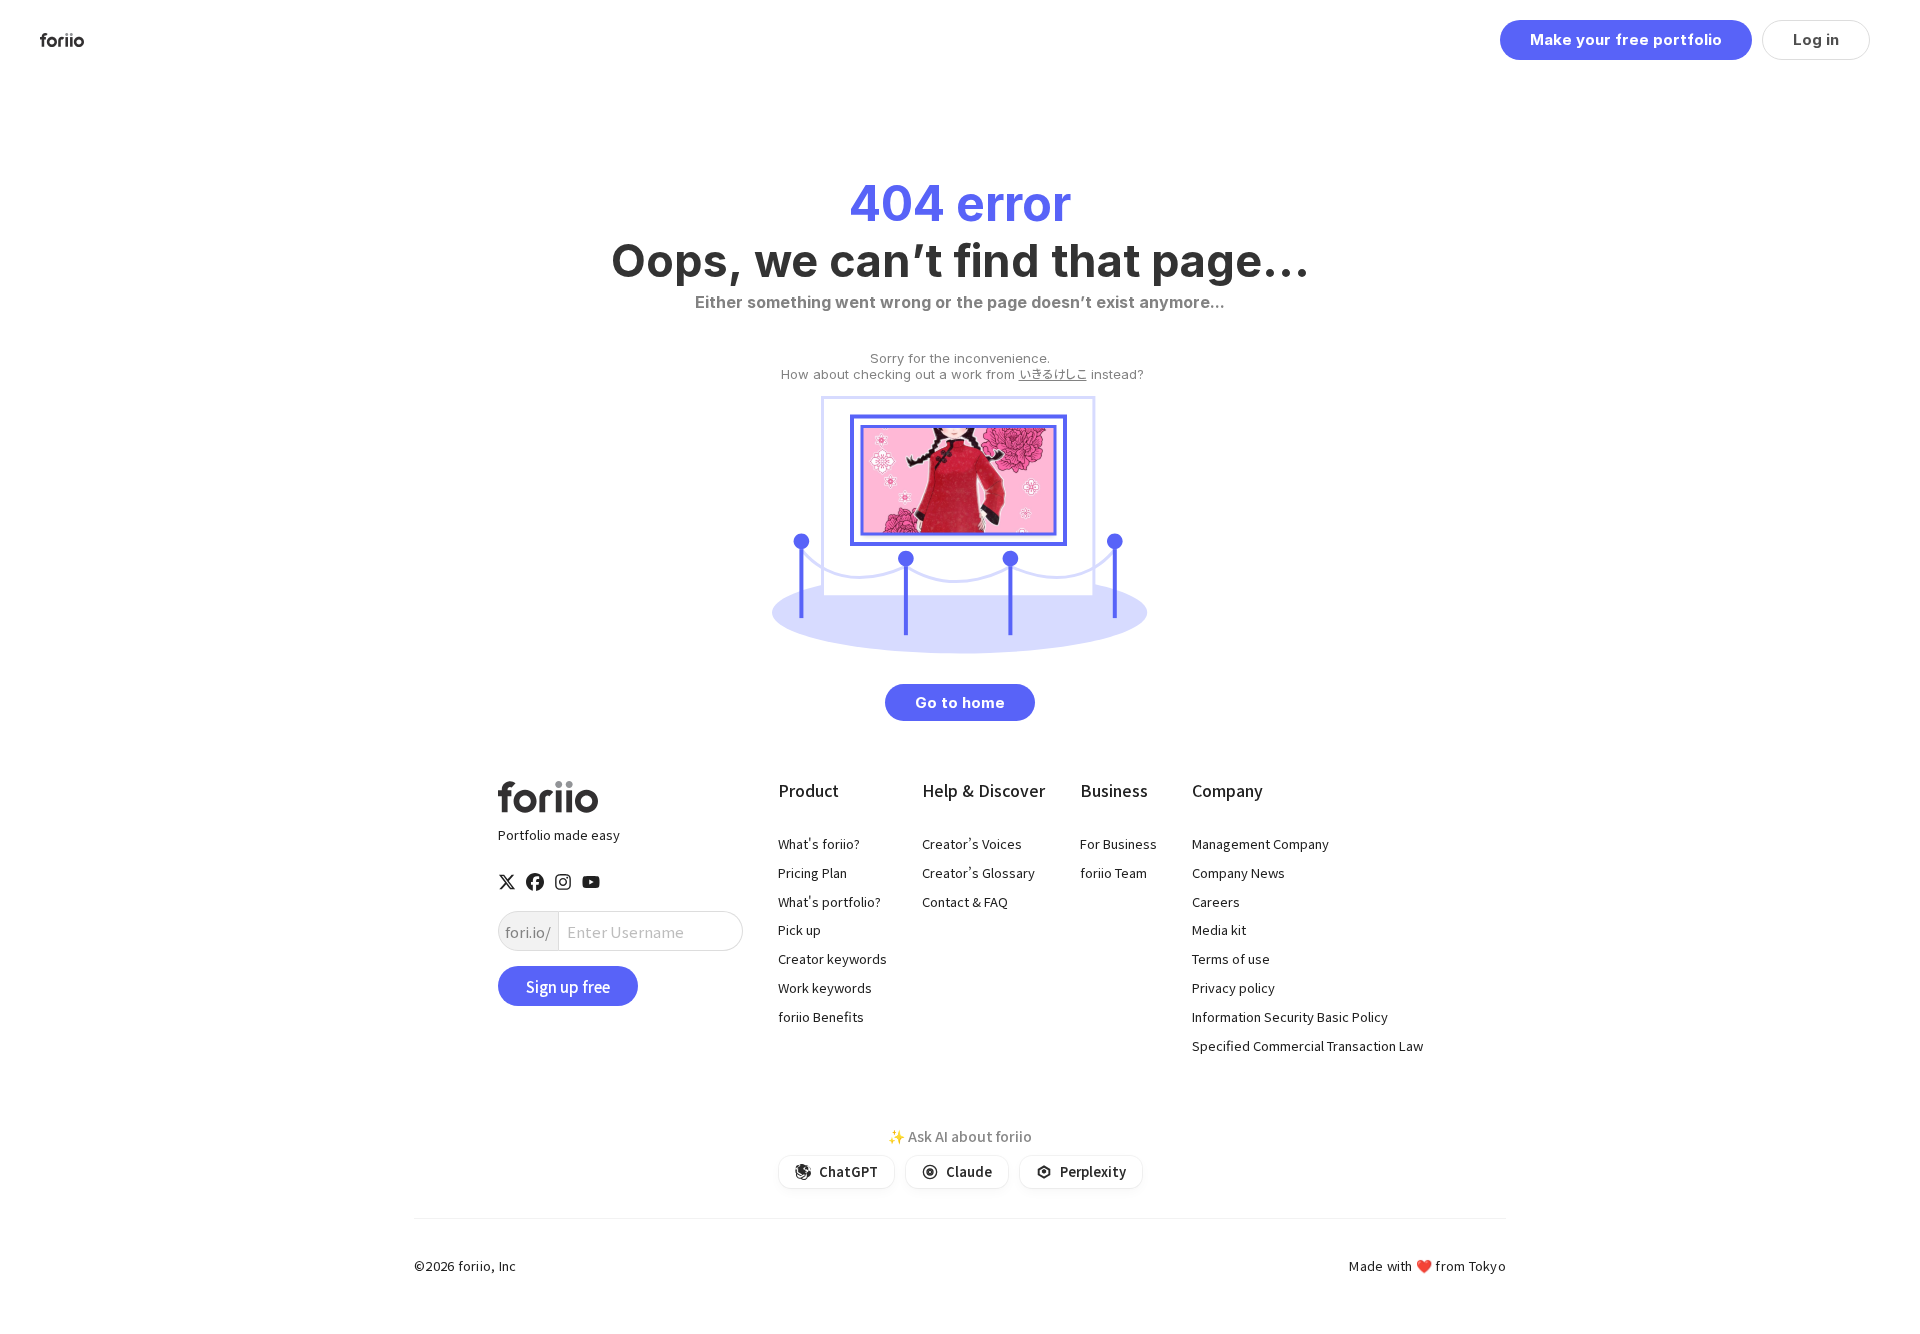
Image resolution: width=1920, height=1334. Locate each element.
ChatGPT (848, 1171)
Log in (1816, 39)
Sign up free (568, 986)
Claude (969, 1171)
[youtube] (591, 882)
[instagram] (563, 882)
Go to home (960, 702)
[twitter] (507, 882)
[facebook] (535, 882)
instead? (960, 366)
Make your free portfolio (1626, 39)
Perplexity (1093, 1171)
